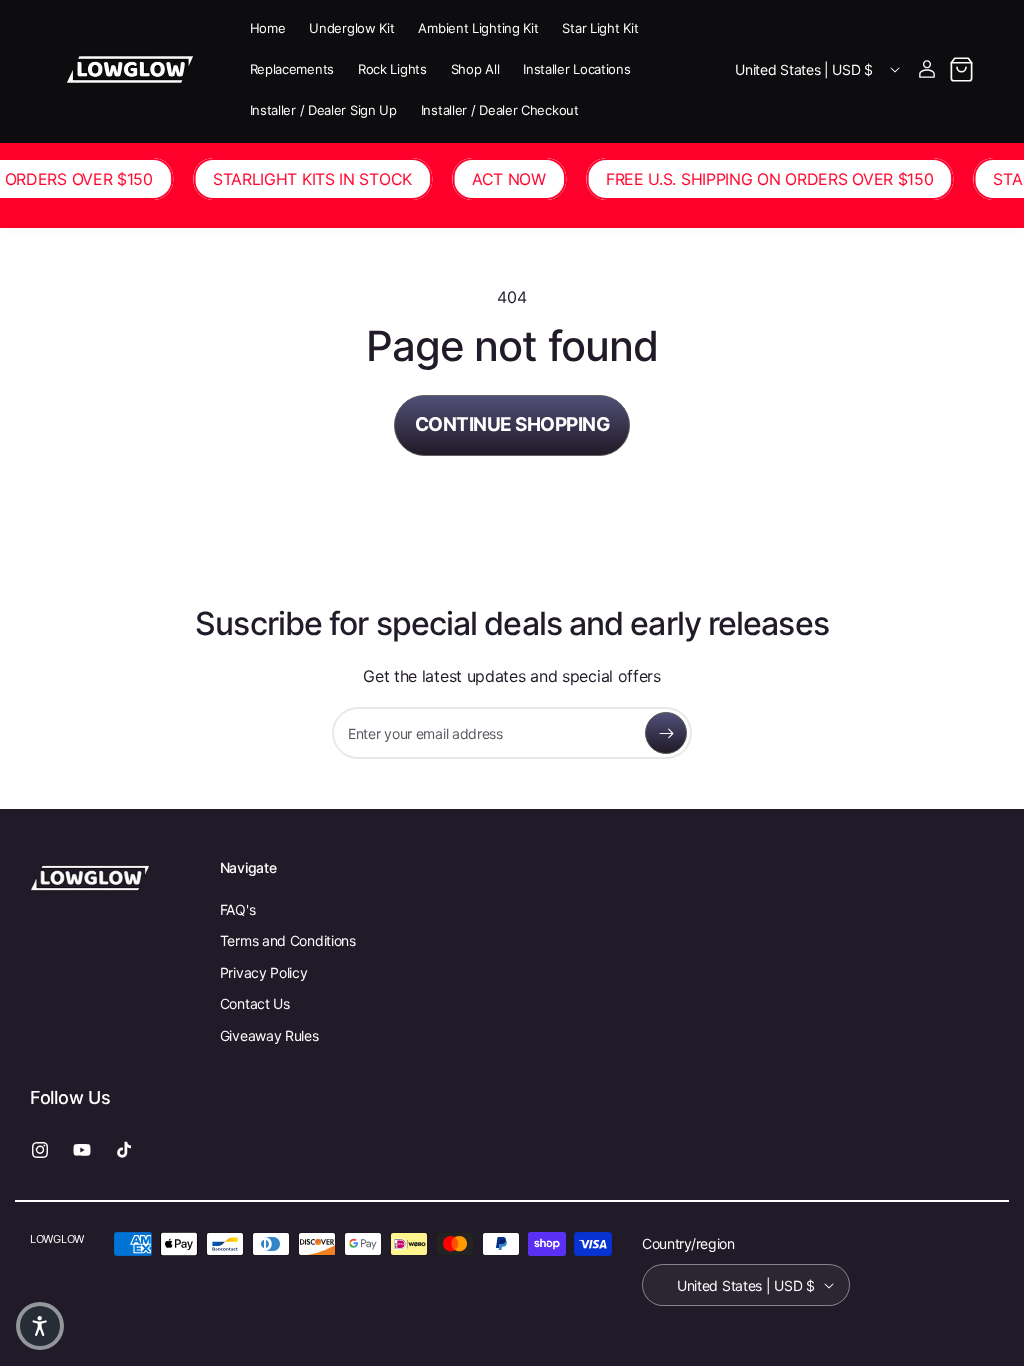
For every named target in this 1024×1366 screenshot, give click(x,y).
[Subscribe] (666, 733)
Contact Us (255, 1003)
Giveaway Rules (269, 1035)
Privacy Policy (264, 972)
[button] (961, 69)
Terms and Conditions (288, 940)
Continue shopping (512, 424)
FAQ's (238, 909)
